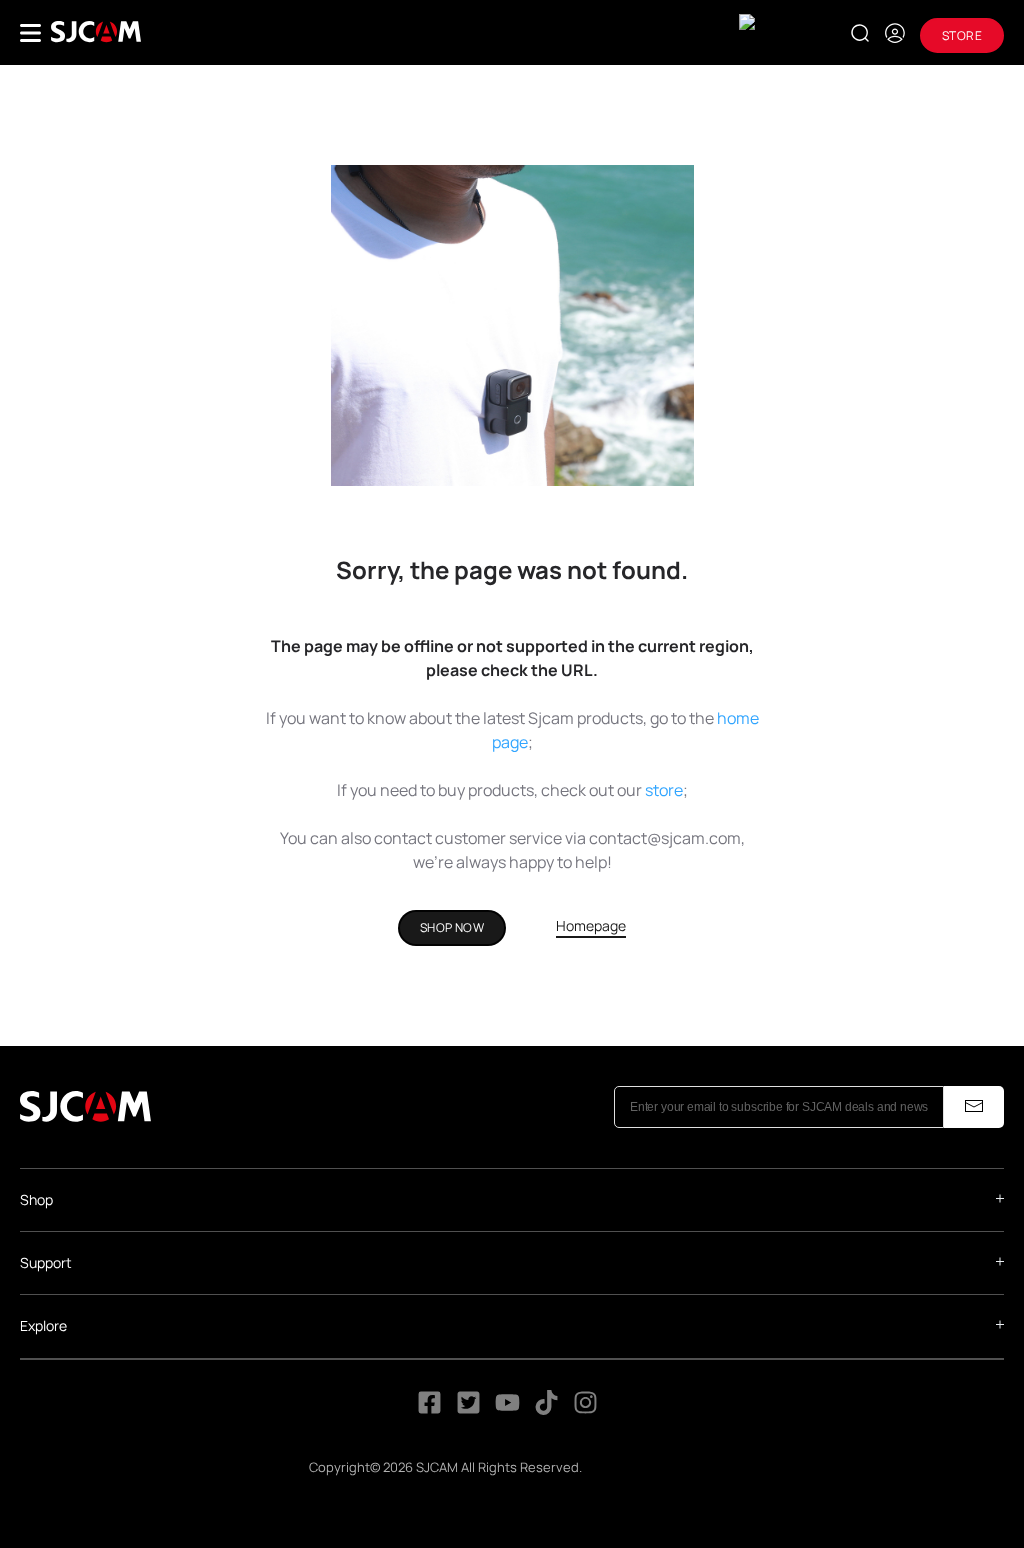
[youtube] (507, 1408)
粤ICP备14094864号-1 (650, 1467)
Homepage (591, 925)
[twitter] (468, 1408)
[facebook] (429, 1408)
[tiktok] (548, 1408)
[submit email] (974, 1107)
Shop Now (452, 927)
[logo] (96, 32)
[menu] (30, 33)
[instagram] (585, 1408)
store (664, 790)
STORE (962, 35)
